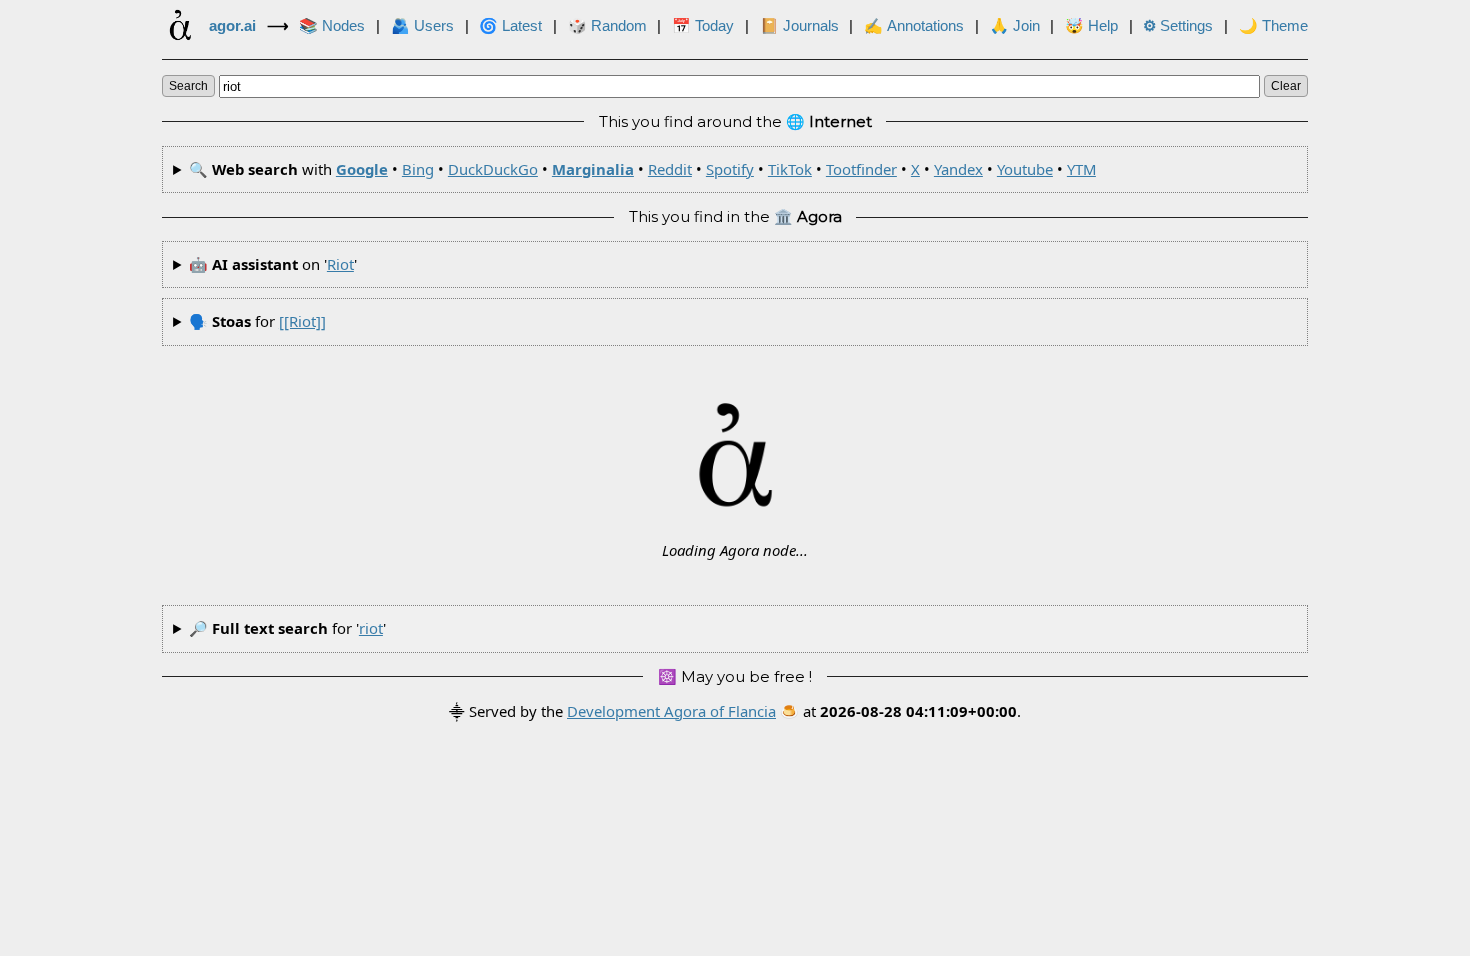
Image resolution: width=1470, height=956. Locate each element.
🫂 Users (422, 26)
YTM (1081, 169)
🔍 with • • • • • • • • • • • (642, 169)
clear (1286, 86)
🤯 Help (1091, 26)
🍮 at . (900, 711)
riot (340, 264)
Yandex (958, 169)
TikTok (790, 169)
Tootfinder (861, 169)
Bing (418, 169)
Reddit (670, 169)
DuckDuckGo (493, 169)
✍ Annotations (914, 26)
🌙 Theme (1273, 26)
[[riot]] (302, 321)
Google (362, 169)
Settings (1178, 26)
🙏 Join (1015, 26)
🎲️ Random (607, 26)
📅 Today (703, 26)
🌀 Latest (510, 26)
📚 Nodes (332, 26)
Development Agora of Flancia (671, 711)
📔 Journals (799, 26)
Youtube (1025, 169)
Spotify (730, 169)
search (188, 86)
